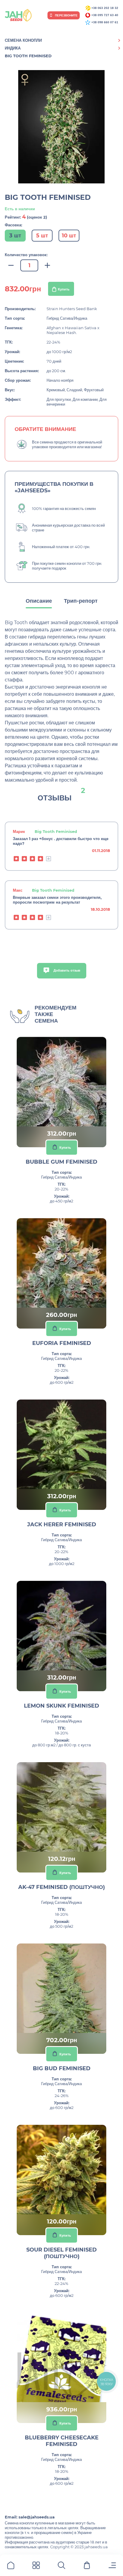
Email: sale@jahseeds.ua (30, 2517)
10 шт (69, 236)
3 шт (15, 236)
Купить (64, 289)
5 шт (42, 236)
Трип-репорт (81, 601)
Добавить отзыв (66, 970)
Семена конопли (23, 40)
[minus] (11, 266)
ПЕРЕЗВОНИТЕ (66, 15)
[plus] (47, 266)
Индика (13, 48)
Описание (39, 601)
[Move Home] (11, 2566)
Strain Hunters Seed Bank (72, 309)
